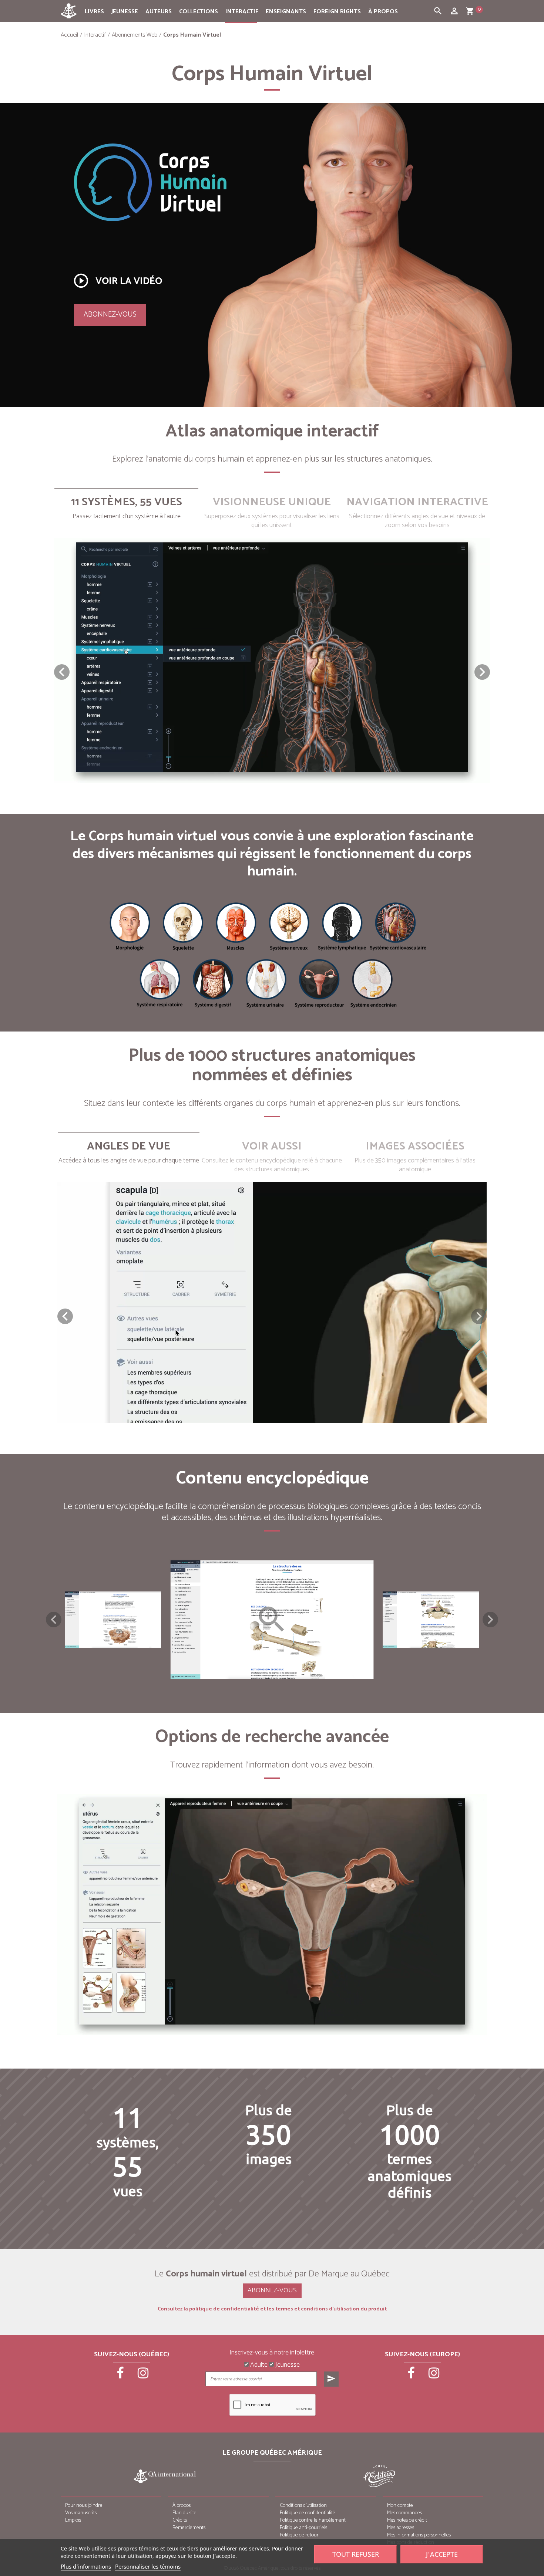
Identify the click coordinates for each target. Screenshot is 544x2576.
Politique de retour (299, 2535)
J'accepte (442, 2554)
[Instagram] (143, 2376)
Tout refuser (356, 2554)
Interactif (242, 12)
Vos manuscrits (81, 2513)
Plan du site (184, 2513)
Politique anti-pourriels (303, 2528)
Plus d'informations (86, 2566)
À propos (383, 12)
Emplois (73, 2520)
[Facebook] (121, 2376)
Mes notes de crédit (407, 2520)
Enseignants (286, 12)
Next (490, 1620)
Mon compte (400, 2506)
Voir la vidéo (117, 281)
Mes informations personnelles (419, 2535)
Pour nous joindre (84, 2506)
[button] (482, 672)
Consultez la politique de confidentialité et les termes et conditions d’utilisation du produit (272, 2309)
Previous (54, 1620)
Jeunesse (125, 12)
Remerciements (189, 2528)
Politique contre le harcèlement (313, 2520)
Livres (94, 12)
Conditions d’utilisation (303, 2506)
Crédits (180, 2520)
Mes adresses (401, 2528)
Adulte (258, 2365)
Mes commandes (404, 2513)
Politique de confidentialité (308, 2513)
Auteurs (159, 12)
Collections (199, 12)
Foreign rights (337, 12)
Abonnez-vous (110, 315)
